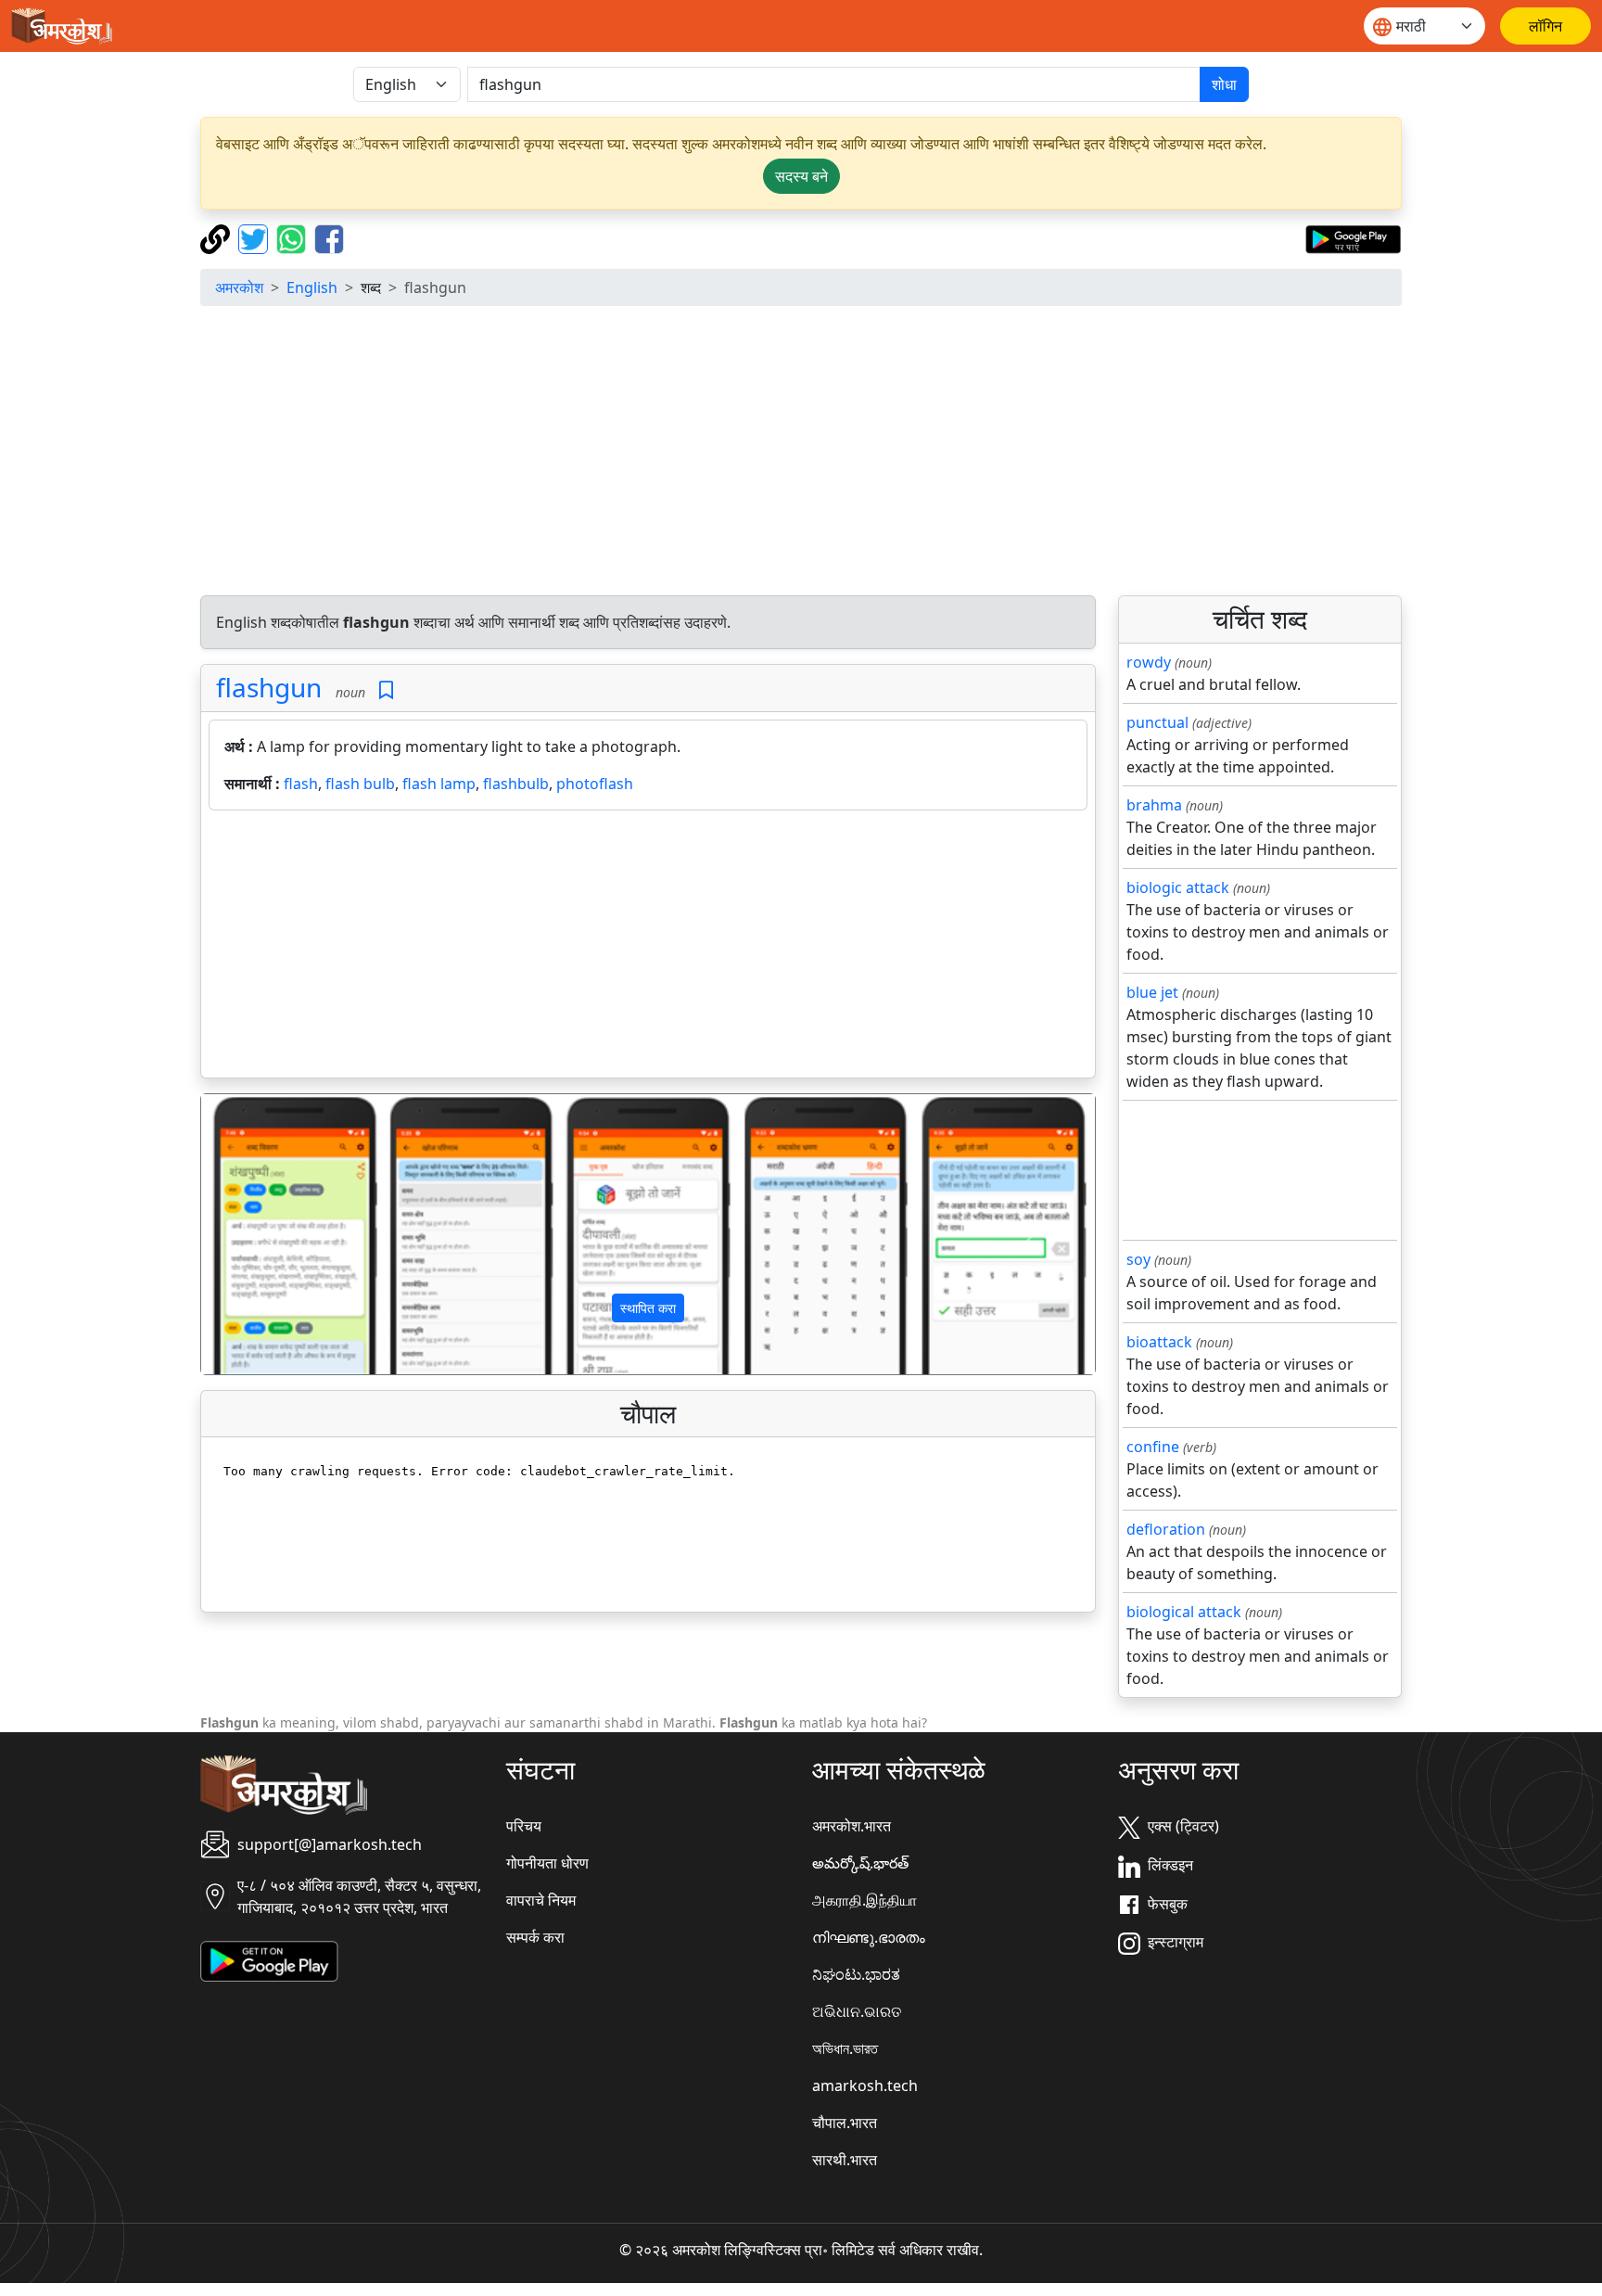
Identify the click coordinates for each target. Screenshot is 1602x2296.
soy (1138, 1259)
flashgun (269, 687)
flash (301, 784)
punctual (1157, 722)
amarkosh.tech (865, 2086)
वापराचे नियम (541, 1900)
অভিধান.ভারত (845, 2048)
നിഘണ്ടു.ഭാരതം (869, 1937)
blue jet (1152, 992)
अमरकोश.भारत (852, 1826)
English (312, 287)
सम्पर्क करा (535, 1937)
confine (1153, 1447)
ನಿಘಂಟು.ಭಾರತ (856, 1974)
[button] (268, 1234)
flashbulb (516, 784)
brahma (1154, 805)
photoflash (595, 784)
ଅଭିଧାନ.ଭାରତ (857, 2011)
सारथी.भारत (845, 2160)
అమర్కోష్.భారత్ (860, 1863)
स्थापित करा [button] (648, 1308)
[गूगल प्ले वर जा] (1353, 237)
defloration (1166, 1529)
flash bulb (360, 784)
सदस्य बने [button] (801, 176)
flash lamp (439, 784)
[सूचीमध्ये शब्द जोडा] (386, 690)
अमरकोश (239, 287)
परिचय (524, 1826)
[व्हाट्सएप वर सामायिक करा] (293, 237)
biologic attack (1178, 887)
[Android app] (269, 1960)
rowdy (1149, 662)
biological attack (1184, 1612)
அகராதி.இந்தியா (865, 1900)
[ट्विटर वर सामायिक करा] (255, 237)
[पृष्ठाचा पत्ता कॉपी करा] (217, 237)
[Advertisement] (801, 451)
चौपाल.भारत (845, 2123)
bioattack (1159, 1342)
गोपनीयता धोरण (547, 1863)
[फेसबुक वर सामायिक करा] (329, 237)
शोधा (1224, 84)
